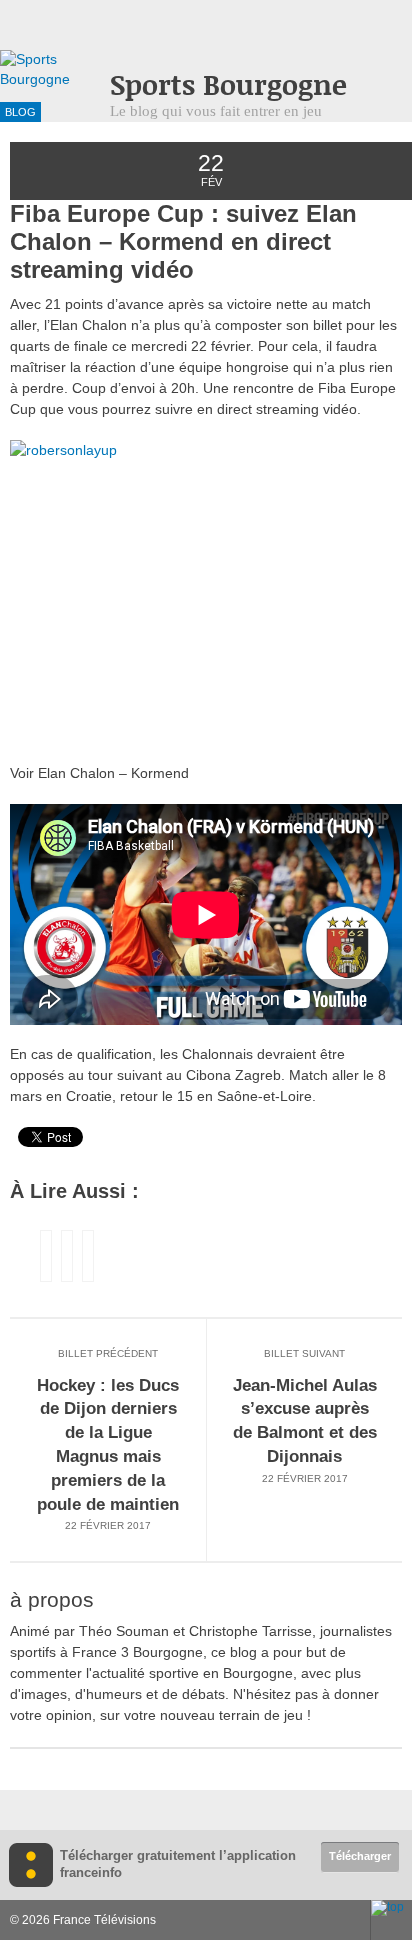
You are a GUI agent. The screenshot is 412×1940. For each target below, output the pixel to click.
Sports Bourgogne (228, 84)
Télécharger (360, 1856)
